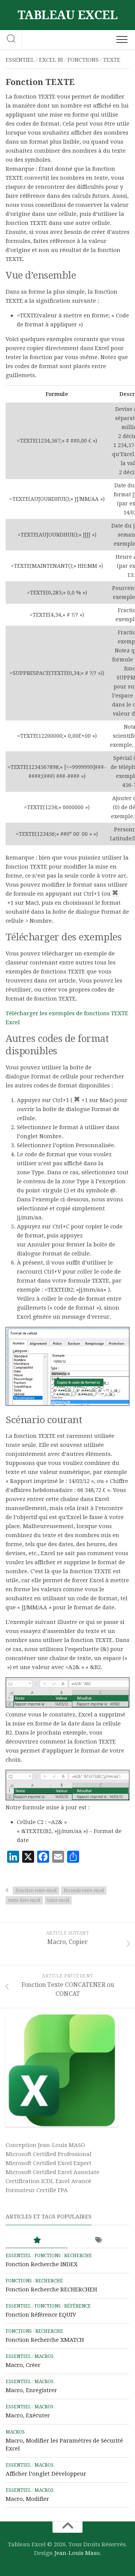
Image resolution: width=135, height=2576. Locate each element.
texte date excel (24, 1900)
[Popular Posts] (37, 2240)
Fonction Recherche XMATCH (45, 2340)
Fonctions (83, 60)
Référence (77, 2306)
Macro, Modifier (27, 2499)
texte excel (58, 1900)
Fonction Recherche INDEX (42, 2264)
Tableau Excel (68, 15)
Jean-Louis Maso (77, 2553)
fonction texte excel (36, 1891)
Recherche (78, 2256)
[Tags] (98, 2240)
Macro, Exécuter (28, 2415)
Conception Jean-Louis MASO (45, 2145)
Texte (112, 60)
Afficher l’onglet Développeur (46, 2474)
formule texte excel (84, 1891)
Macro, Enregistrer (31, 2390)
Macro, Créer (23, 2365)
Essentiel (20, 60)
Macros (44, 2356)
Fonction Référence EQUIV (41, 2315)
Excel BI (51, 60)
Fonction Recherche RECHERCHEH (51, 2289)
